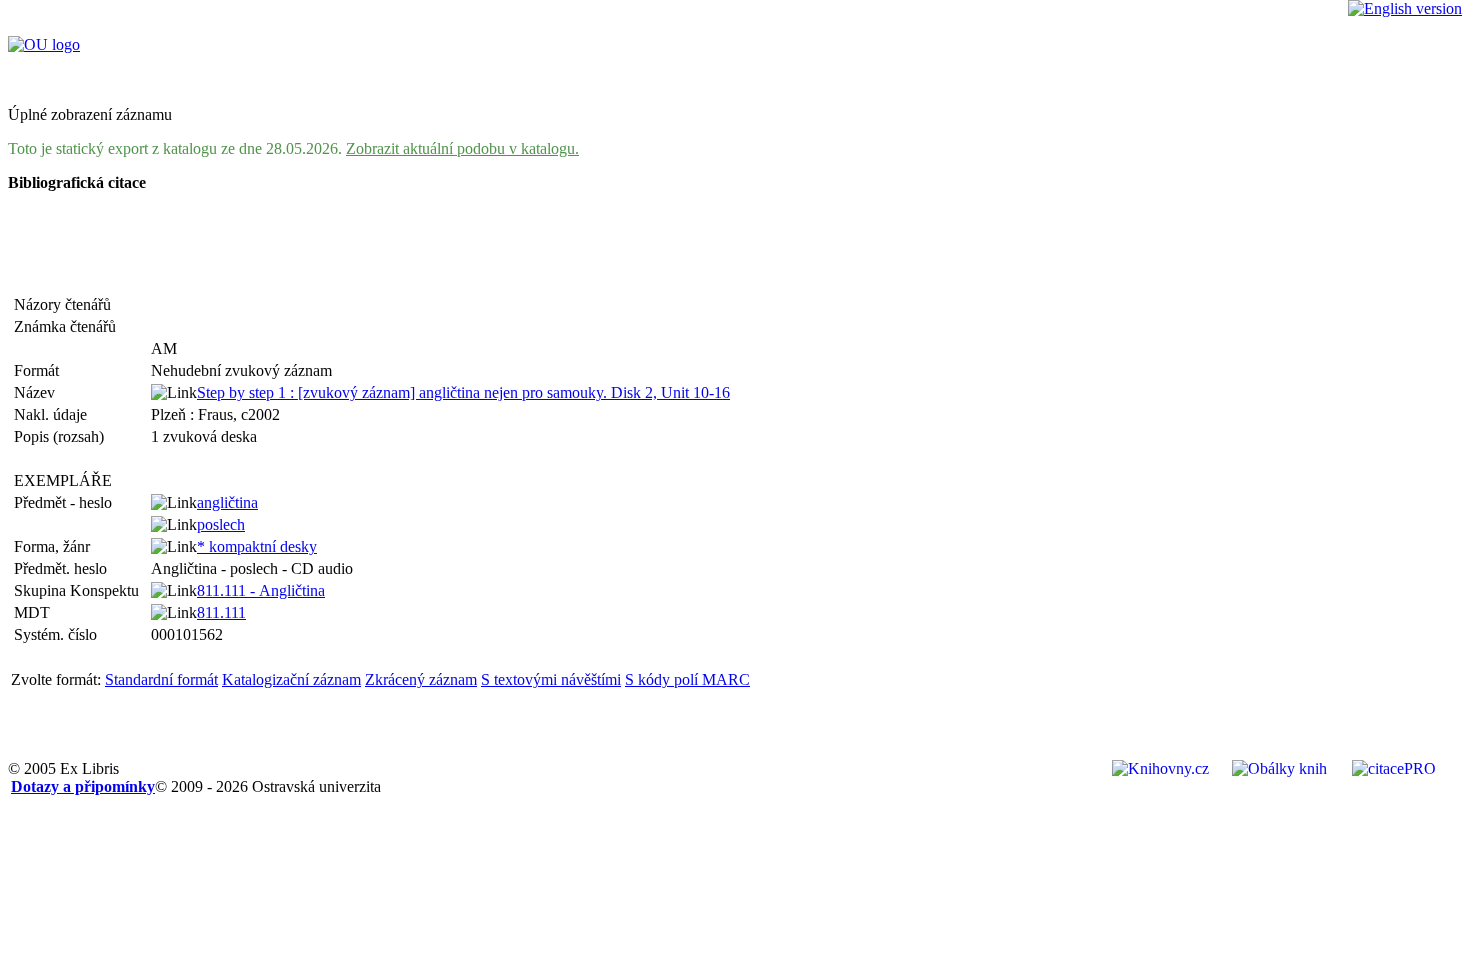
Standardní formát (161, 679)
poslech (221, 524)
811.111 (221, 612)
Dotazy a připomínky (83, 786)
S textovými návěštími (551, 679)
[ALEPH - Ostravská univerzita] (44, 44)
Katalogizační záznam (291, 679)
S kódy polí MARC (687, 679)
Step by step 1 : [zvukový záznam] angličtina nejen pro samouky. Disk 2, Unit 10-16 (463, 392)
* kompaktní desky (257, 546)
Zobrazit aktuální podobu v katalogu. (462, 148)
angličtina (227, 502)
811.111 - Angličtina (261, 590)
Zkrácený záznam (421, 679)
